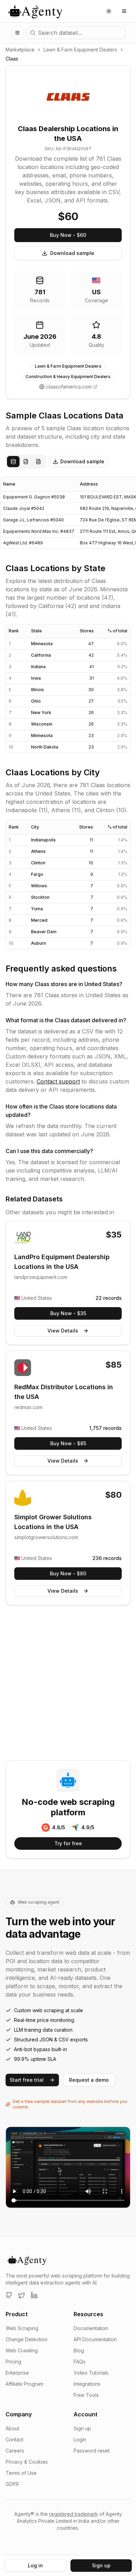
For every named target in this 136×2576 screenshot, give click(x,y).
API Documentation (95, 2339)
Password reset (92, 2451)
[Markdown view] (38, 462)
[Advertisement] (68, 1684)
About (12, 2428)
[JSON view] (26, 462)
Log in (35, 2565)
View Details (63, 1331)
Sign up (82, 2428)
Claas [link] (12, 59)
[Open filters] (17, 33)
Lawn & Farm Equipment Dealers (80, 50)
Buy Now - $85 (68, 1443)
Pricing (13, 2362)
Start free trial (27, 2080)
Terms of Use (21, 2473)
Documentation (91, 2328)
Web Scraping (22, 2328)
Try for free (68, 1843)
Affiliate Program (24, 2384)
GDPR (12, 2484)
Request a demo (89, 2080)
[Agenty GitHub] (9, 2295)
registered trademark (74, 2514)
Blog (79, 2350)
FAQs (80, 2362)
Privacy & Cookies (27, 2462)
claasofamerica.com (69, 387)
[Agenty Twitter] (22, 2295)
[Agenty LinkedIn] (34, 2295)
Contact (14, 2439)
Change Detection (27, 2339)
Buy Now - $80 (68, 1573)
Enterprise (17, 2373)
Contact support (58, 1081)
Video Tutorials (91, 2373)
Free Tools (86, 2395)
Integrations (87, 2384)
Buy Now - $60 (68, 235)
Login (80, 2439)
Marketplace (20, 50)
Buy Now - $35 (68, 1313)
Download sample (72, 253)
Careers (15, 2451)
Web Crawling (22, 2350)
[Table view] (13, 462)
